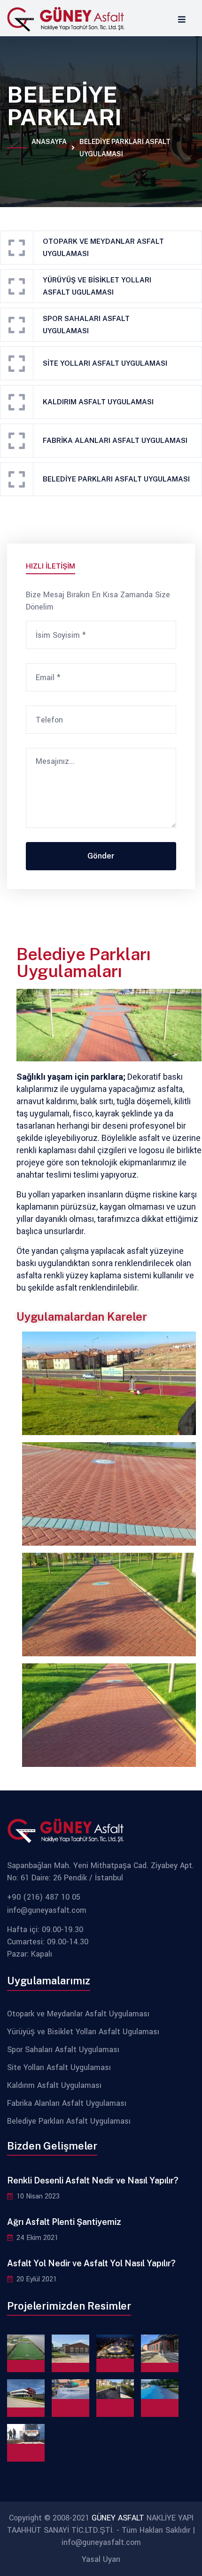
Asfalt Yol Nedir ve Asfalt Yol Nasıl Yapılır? (91, 2263)
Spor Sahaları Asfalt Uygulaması (86, 325)
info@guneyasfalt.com (47, 1910)
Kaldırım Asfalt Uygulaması (98, 402)
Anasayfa (49, 148)
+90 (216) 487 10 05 (44, 1897)
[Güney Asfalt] (66, 19)
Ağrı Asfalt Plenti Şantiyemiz (64, 2222)
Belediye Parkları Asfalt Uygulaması (69, 2121)
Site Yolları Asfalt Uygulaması (105, 363)
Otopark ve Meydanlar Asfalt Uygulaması (103, 247)
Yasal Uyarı (101, 2559)
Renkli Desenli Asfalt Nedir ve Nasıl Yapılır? (93, 2180)
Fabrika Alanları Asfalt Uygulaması (115, 440)
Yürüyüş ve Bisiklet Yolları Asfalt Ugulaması (97, 286)
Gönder (101, 856)
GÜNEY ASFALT (118, 2518)
